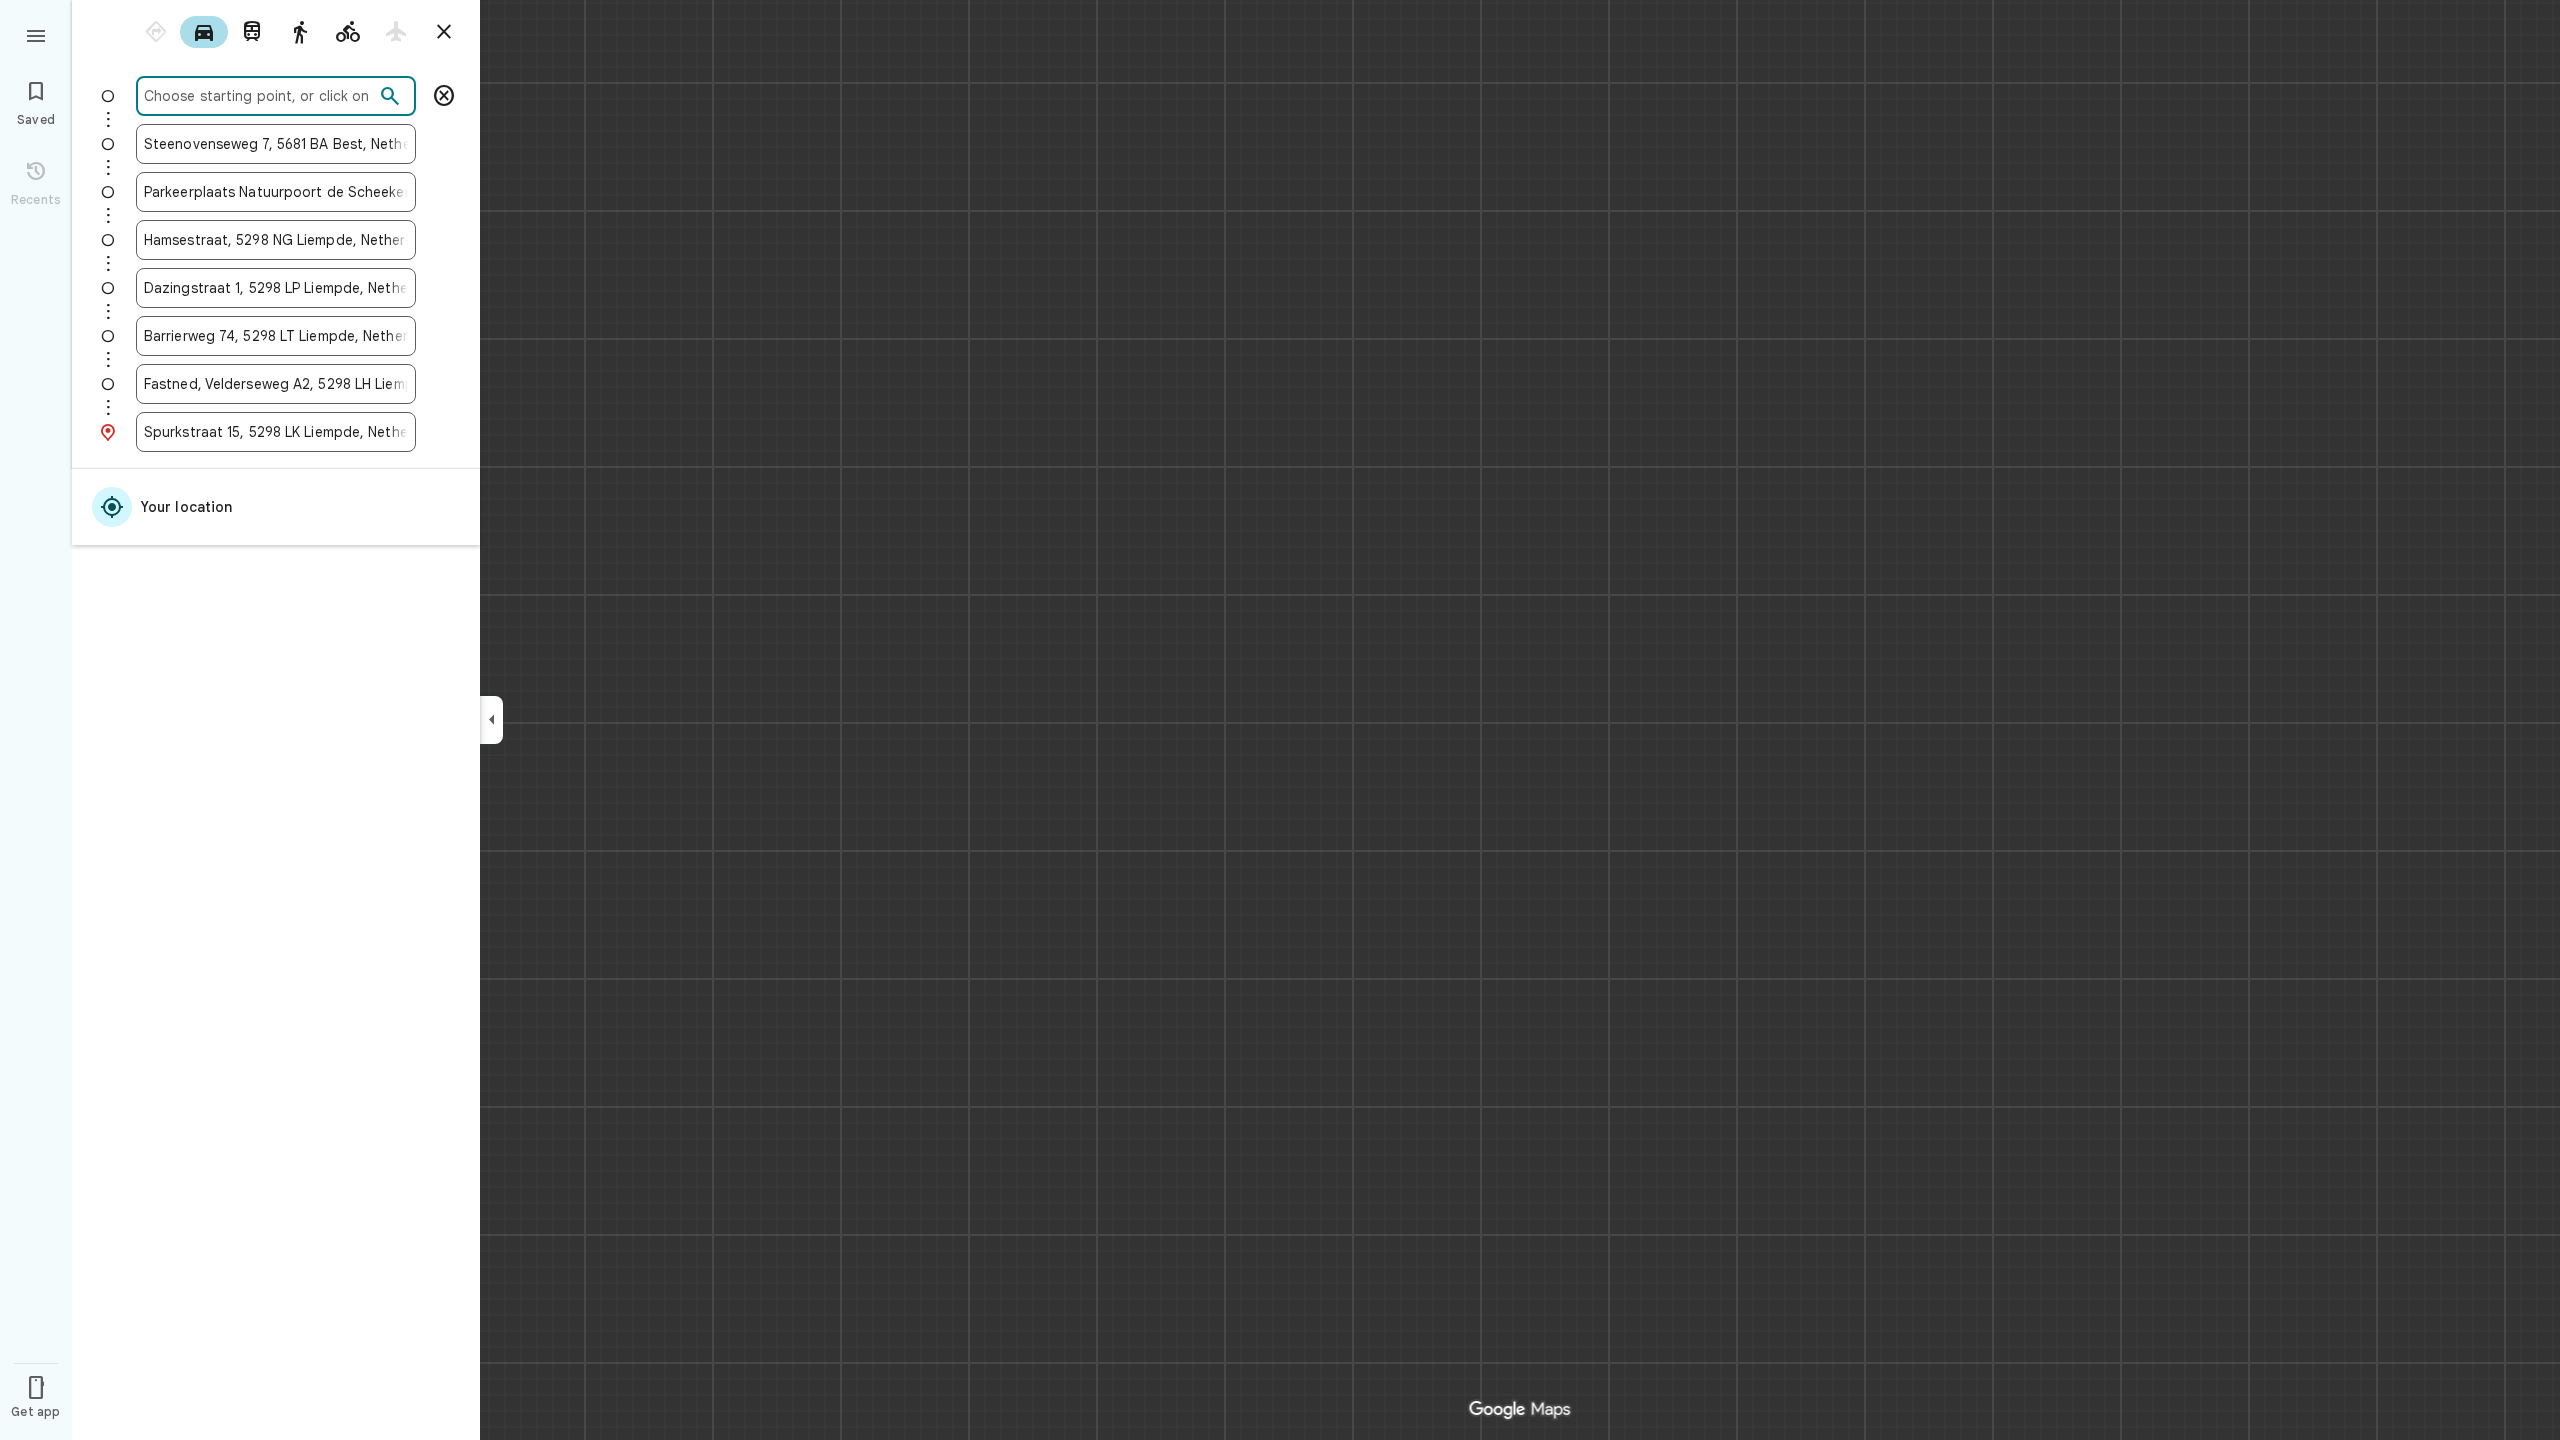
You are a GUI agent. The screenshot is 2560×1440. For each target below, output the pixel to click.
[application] (1280, 720)
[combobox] (259, 96)
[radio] (156, 32)
